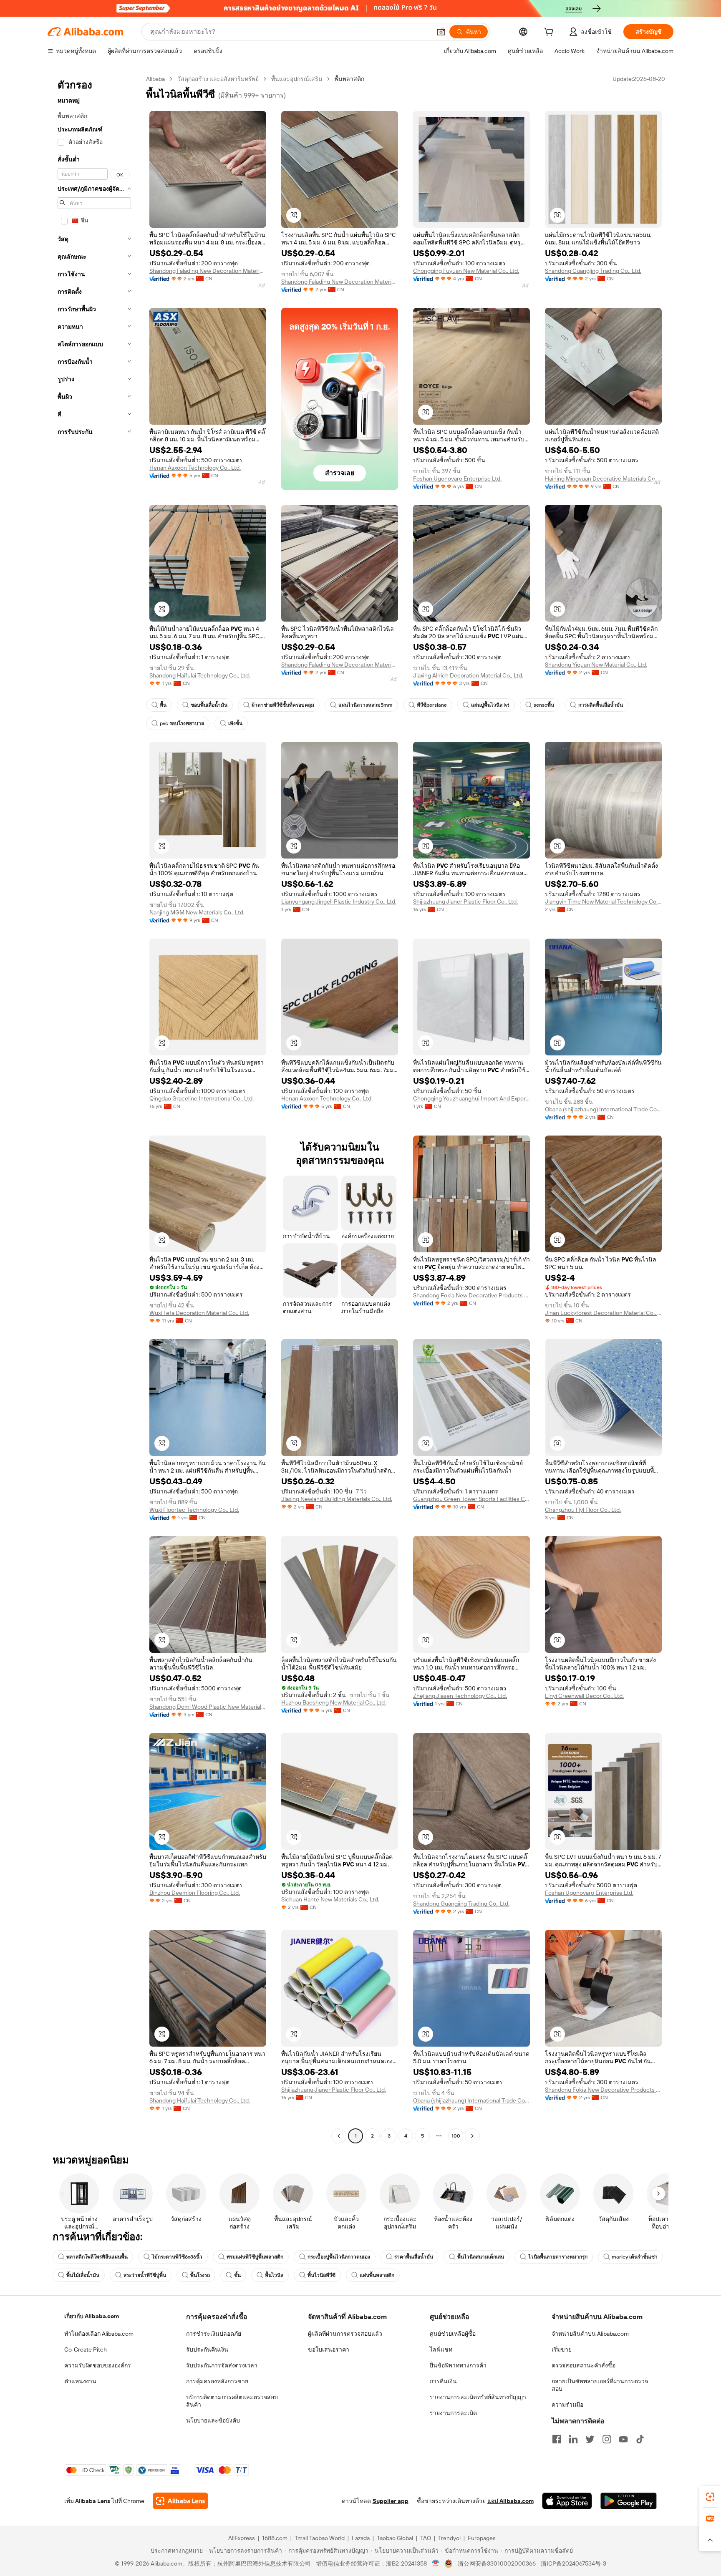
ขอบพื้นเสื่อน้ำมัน (209, 705)
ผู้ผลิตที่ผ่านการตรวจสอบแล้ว (345, 2334)
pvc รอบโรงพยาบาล (182, 723)
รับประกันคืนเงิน (207, 2349)
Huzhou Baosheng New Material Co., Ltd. (334, 1702)
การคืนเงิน (443, 2381)
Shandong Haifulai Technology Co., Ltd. (200, 675)
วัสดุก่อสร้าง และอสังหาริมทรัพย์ (218, 79)
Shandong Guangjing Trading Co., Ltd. (593, 271)
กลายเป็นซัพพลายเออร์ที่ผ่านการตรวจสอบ (600, 2385)
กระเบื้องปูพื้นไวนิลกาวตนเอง (339, 2257)
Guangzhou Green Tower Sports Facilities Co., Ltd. (471, 1499)
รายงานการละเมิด (453, 2413)
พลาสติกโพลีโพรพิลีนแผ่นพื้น (97, 2257)
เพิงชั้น (235, 723)
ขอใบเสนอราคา (329, 2349)
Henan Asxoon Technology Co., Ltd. (195, 468)
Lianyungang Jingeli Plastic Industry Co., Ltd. (339, 901)
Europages (482, 2538)
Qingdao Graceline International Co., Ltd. (202, 1098)
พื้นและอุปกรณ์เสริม (297, 79)
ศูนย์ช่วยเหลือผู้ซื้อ (453, 2334)
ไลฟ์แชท (441, 2349)
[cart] (550, 33)
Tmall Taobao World (320, 2538)
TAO (426, 2538)
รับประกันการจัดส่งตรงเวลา (222, 2365)
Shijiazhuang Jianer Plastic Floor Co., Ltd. (465, 901)
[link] (710, 2497)
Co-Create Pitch (86, 2349)
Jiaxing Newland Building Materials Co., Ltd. (337, 1499)
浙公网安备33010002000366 (497, 2563)
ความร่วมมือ (567, 2405)
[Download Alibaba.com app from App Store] (567, 2501)
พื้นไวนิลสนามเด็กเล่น (481, 2257)
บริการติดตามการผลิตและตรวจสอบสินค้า (232, 2401)
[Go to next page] (472, 2136)
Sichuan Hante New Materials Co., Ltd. (330, 1899)
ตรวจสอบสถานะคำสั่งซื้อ (584, 2365)
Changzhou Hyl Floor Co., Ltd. (583, 1510)
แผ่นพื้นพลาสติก (377, 2275)
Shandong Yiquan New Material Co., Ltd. (596, 665)
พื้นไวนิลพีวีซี (321, 2275)
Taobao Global (395, 2538)
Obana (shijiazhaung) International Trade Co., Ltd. (603, 1109)
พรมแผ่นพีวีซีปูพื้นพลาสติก (255, 2257)
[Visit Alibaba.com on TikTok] (640, 2439)
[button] (441, 32)
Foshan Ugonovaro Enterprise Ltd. (457, 478)
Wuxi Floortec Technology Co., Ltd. (194, 1510)
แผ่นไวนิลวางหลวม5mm (366, 705)
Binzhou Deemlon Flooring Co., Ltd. (195, 1893)
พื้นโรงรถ (200, 2275)
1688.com (275, 2538)
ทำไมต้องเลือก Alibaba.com (99, 2334)
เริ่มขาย (562, 2349)
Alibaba (155, 79)
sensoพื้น (544, 705)
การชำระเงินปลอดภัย (214, 2334)
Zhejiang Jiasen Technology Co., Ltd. (460, 1696)
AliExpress (242, 2538)
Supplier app (391, 2501)
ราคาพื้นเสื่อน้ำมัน (414, 2257)
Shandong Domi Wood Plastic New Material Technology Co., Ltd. (208, 1707)
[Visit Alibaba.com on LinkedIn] (573, 2439)
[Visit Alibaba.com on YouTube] (623, 2439)
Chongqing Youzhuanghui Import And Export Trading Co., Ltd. (471, 1098)
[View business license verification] (436, 2563)
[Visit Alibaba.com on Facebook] (557, 2439)
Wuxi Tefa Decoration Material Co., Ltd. (199, 1313)
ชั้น (237, 2275)
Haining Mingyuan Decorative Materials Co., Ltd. (603, 478)
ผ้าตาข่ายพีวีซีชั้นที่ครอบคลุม (283, 705)
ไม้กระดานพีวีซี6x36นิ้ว (177, 2257)
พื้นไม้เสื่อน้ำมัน (83, 2275)
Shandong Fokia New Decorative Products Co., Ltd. (471, 1295)
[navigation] (94, 1108)
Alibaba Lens (93, 2501)
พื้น (163, 705)
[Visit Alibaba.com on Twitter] (590, 2439)
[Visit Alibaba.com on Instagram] (607, 2439)
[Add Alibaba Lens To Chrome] (180, 2501)
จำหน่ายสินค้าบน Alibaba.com (590, 2334)
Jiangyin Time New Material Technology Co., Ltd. (603, 901)
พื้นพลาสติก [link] (349, 79)
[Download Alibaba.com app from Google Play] (629, 2501)
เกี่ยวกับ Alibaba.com (92, 2316)
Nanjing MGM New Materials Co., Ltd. (197, 912)
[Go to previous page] (339, 2136)
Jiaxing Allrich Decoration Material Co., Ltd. (468, 675)
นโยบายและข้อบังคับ (213, 2420)
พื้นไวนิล (274, 2275)
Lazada (361, 2538)
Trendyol (449, 2538)
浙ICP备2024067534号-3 (574, 2563)
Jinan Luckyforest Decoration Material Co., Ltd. (603, 1313)
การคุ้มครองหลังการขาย (217, 2381)
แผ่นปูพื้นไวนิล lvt (490, 705)
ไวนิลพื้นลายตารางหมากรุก (558, 2257)
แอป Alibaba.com (510, 2501)
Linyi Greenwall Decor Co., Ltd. (584, 1696)
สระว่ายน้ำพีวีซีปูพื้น (145, 2275)
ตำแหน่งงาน (80, 2381)
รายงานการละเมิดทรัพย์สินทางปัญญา (478, 2397)
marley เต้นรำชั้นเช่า (635, 2257)
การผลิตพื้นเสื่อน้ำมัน (601, 705)
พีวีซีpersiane (432, 705)
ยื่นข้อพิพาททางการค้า (458, 2365)
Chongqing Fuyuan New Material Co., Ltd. (466, 271)
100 (456, 2136)
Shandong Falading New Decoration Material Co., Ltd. (208, 271)
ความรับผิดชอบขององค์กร (98, 2365)
